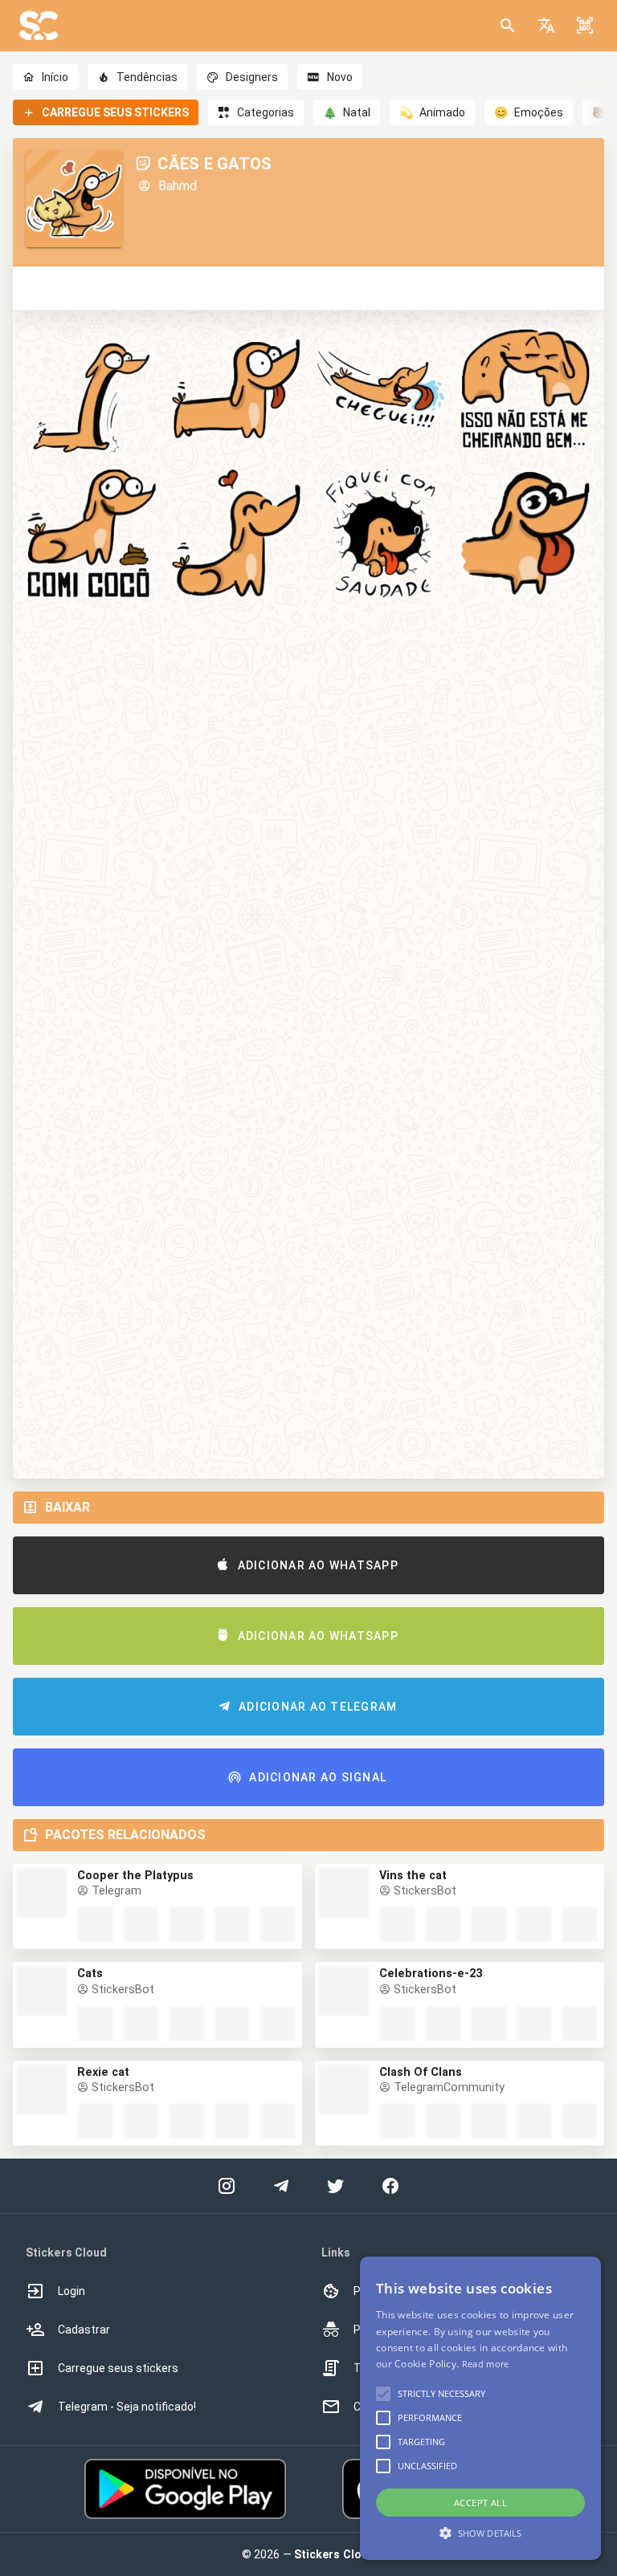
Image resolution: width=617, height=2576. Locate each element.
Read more (486, 2364)
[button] (546, 26)
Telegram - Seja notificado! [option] (127, 2407)
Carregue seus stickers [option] (118, 2368)
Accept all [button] (480, 2503)
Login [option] (72, 2291)
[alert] (480, 2408)
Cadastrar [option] (84, 2330)
